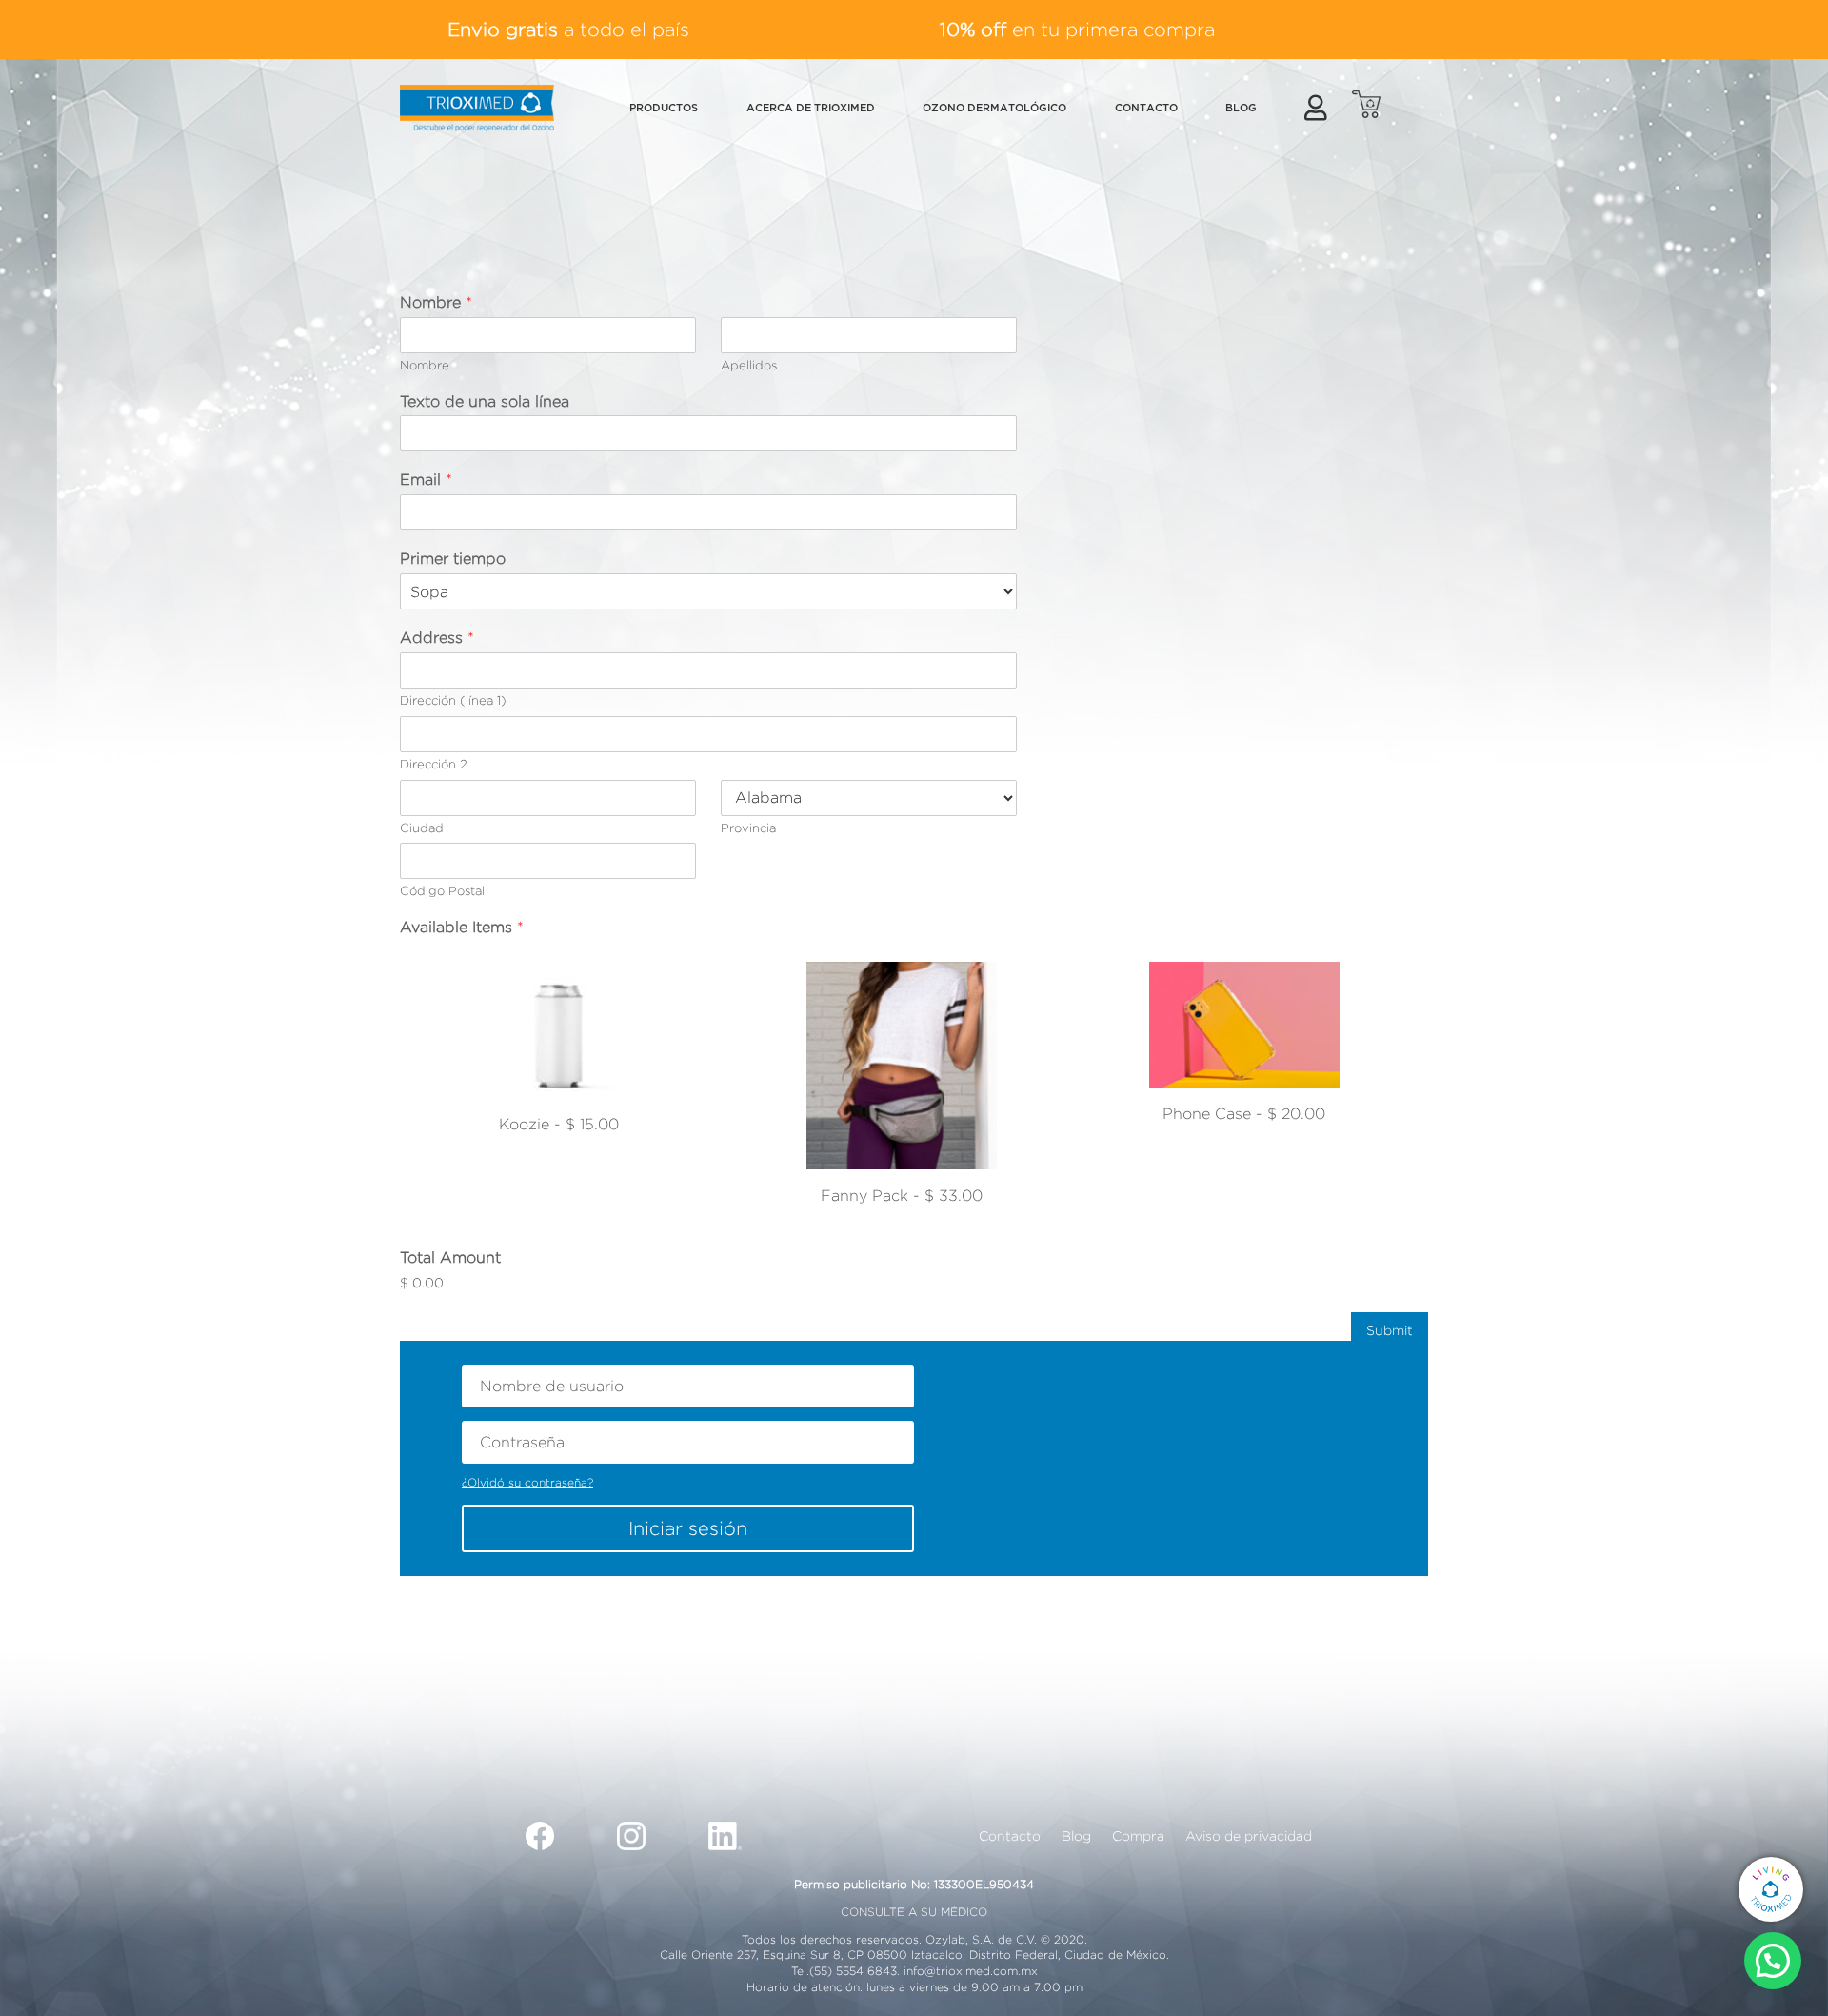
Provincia (748, 828)
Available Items (462, 927)
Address (437, 638)
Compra (1138, 1836)
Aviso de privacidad (1249, 1836)
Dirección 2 (434, 764)
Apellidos (749, 365)
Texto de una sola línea (485, 401)
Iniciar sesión (688, 1528)
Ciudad (422, 828)
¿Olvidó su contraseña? (527, 1482)
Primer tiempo (453, 559)
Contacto (1010, 1836)
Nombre (436, 302)
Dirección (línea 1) (453, 700)
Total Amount (450, 1258)
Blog (1076, 1836)
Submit (1390, 1330)
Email (426, 479)
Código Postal (442, 890)
